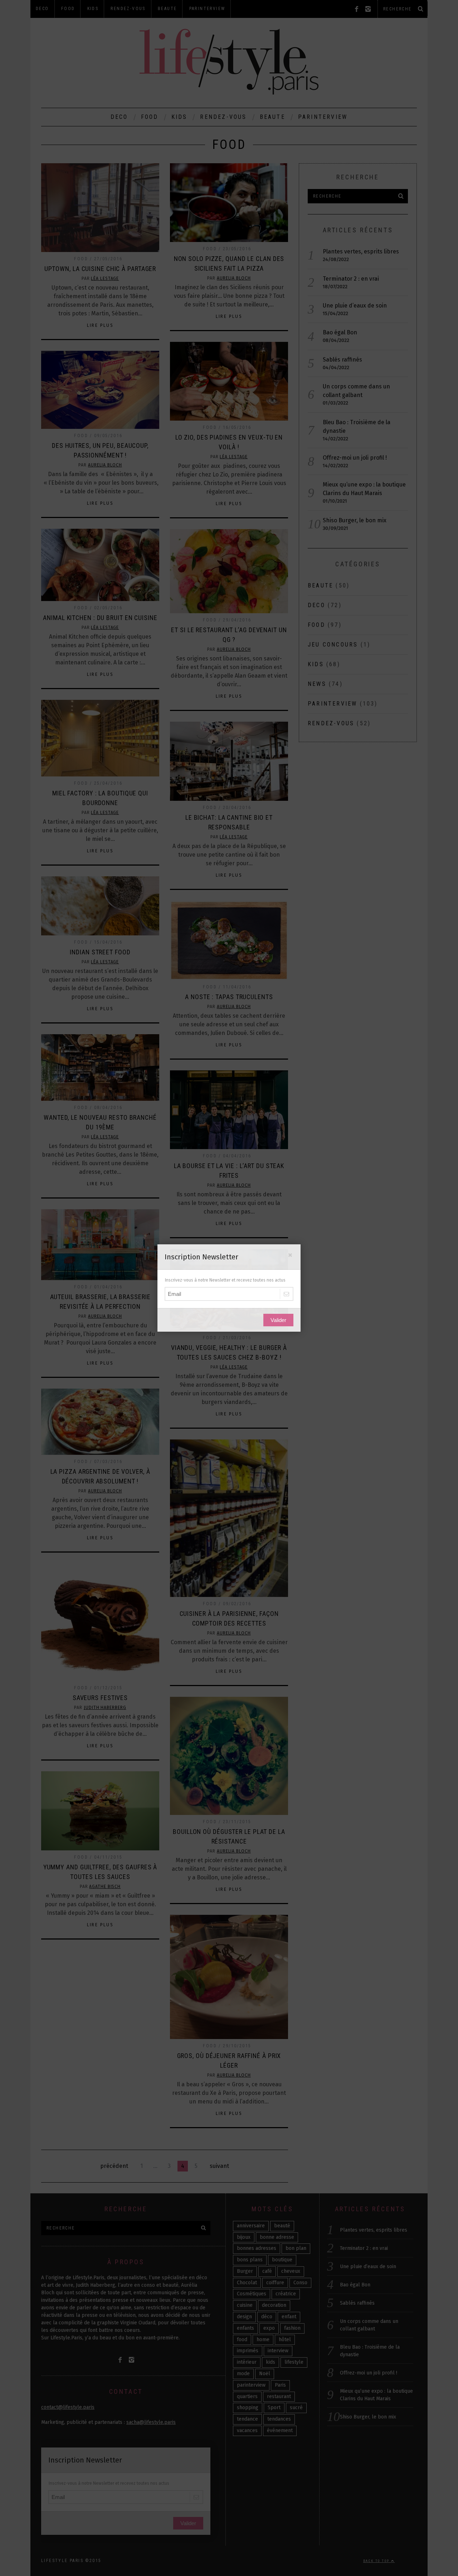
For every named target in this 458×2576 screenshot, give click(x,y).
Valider (278, 1320)
